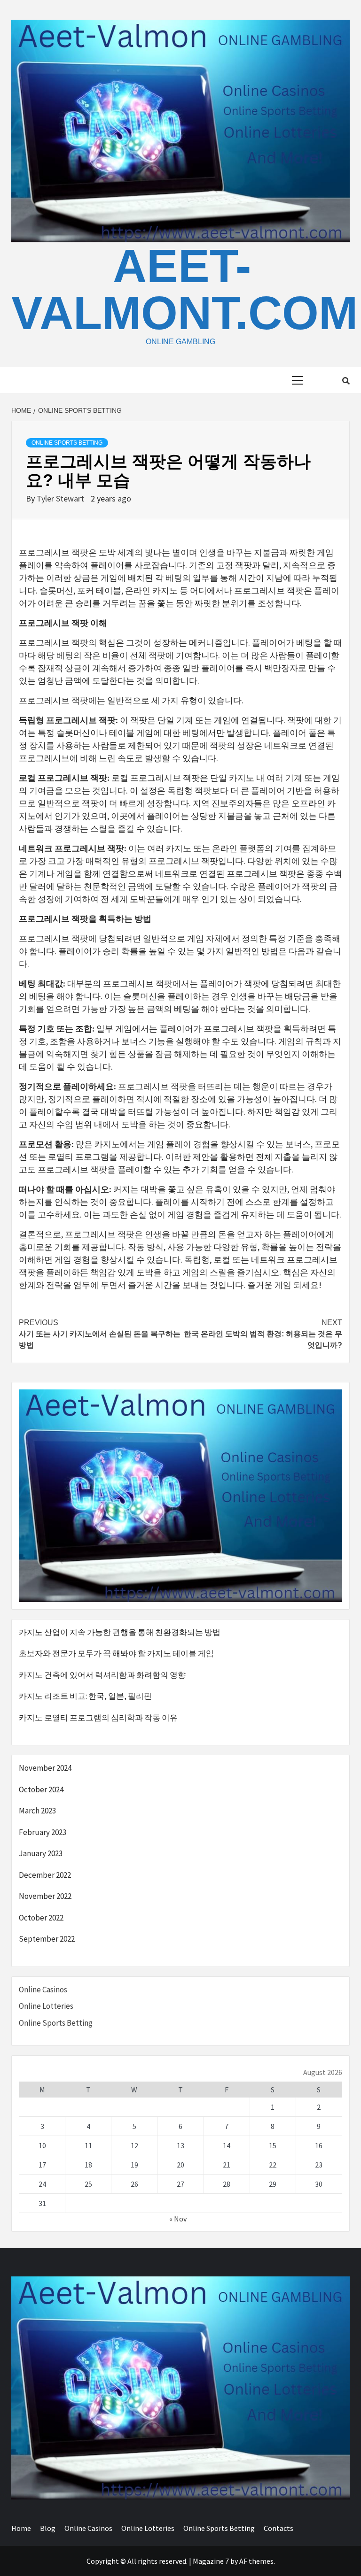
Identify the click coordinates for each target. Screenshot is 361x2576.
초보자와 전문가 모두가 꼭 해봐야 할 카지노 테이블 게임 (116, 1653)
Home (21, 2528)
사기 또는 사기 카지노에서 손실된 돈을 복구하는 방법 (100, 1334)
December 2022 (45, 1875)
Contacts (279, 2528)
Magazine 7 (211, 2561)
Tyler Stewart (61, 498)
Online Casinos (43, 1990)
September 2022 (47, 1939)
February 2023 (43, 1832)
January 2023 (41, 1853)
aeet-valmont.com (184, 289)
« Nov (178, 2219)
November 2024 (45, 1768)
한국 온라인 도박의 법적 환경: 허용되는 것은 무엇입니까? (263, 1334)
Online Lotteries (46, 2006)
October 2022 (41, 1918)
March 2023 (37, 1811)
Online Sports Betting (67, 443)
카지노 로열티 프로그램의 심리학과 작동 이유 (98, 1718)
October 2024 (41, 1789)
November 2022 (45, 1896)
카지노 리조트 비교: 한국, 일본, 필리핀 (85, 1696)
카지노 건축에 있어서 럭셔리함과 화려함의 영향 (102, 1675)
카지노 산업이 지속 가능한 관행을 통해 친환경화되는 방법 (120, 1632)
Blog (48, 2528)
